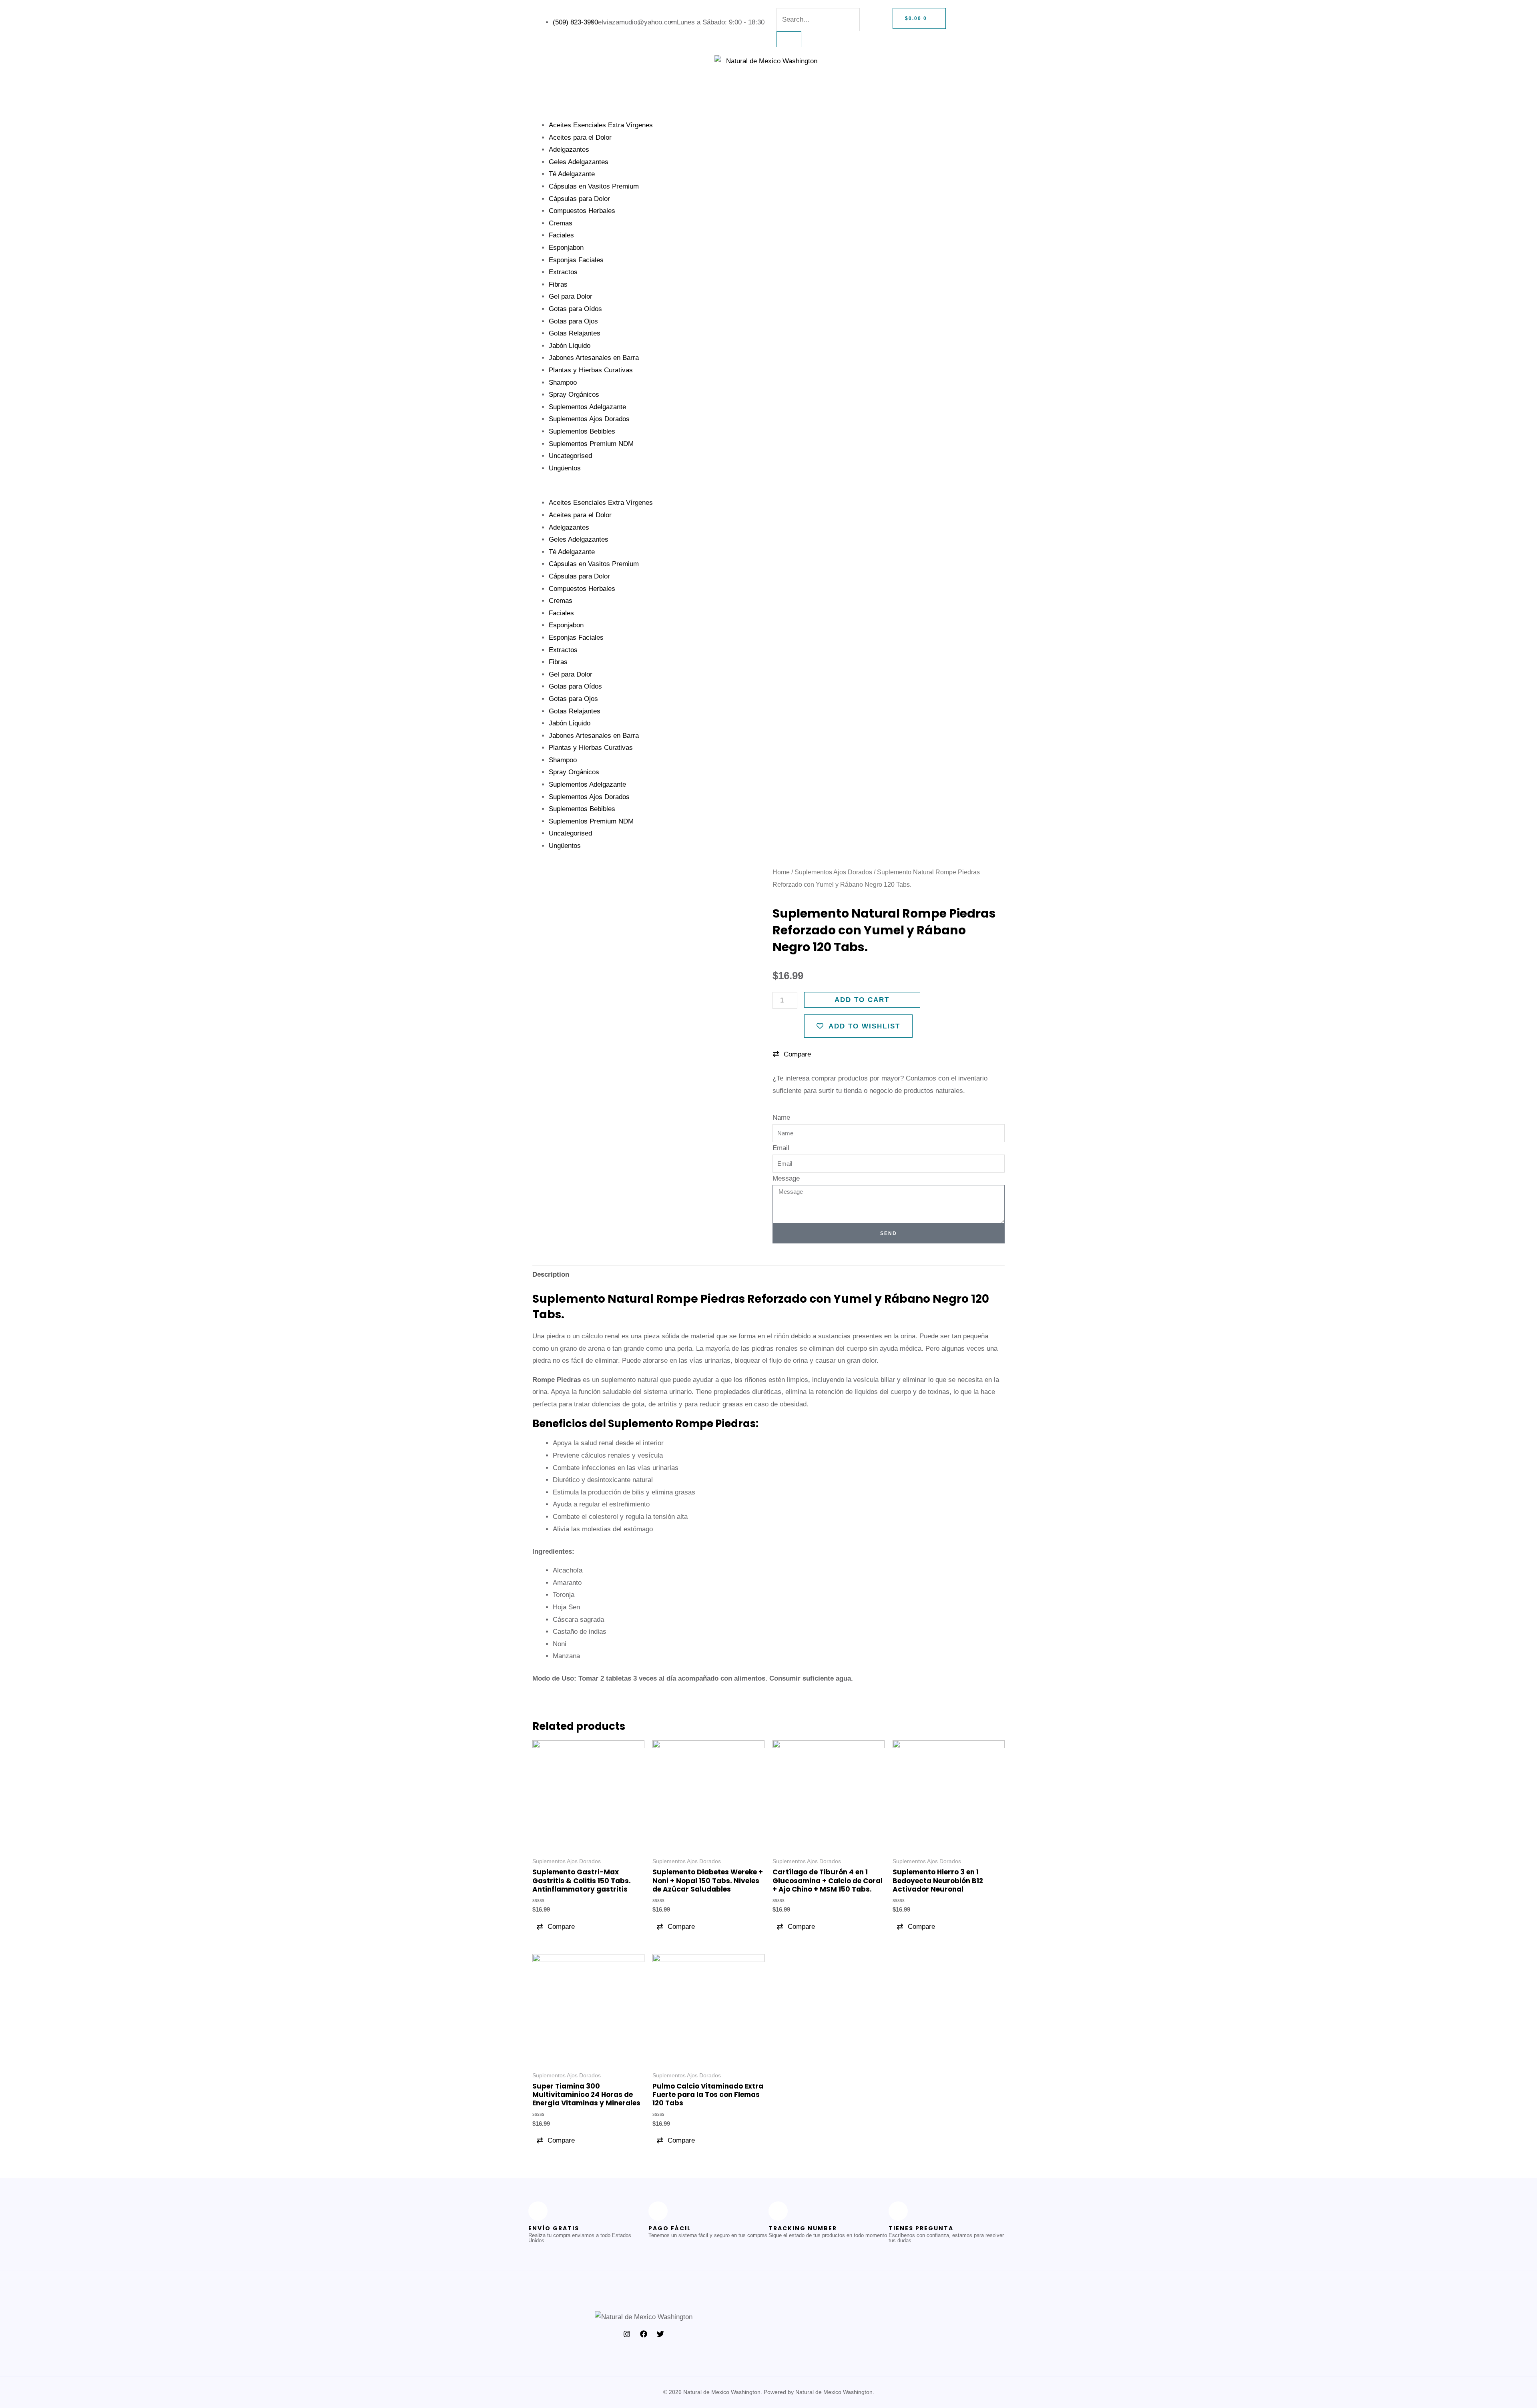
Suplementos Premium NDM (591, 444)
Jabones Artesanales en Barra (594, 358)
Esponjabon (566, 248)
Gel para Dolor (571, 296)
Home (781, 872)
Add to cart (862, 1000)
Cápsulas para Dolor (579, 199)
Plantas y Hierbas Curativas (591, 370)
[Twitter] (660, 2334)
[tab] (551, 1275)
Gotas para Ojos (573, 321)
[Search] (789, 39)
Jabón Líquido (570, 346)
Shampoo (563, 383)
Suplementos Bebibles (582, 431)
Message (786, 1178)
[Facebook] (644, 2334)
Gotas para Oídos (575, 309)
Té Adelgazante (572, 174)
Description (551, 1274)
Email (781, 1148)
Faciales (561, 235)
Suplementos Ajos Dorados (589, 419)
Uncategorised (570, 456)
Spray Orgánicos (574, 395)
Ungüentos (565, 468)
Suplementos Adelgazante (587, 407)
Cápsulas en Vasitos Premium (594, 186)
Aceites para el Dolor (580, 138)
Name (781, 1118)
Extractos (563, 272)
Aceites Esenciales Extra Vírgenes (601, 125)
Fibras (558, 284)
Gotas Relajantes (575, 333)
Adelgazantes (569, 150)
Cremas (561, 223)
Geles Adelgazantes (579, 162)
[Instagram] (627, 2334)
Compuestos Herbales (582, 211)
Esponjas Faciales (576, 260)
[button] (768, 491)
